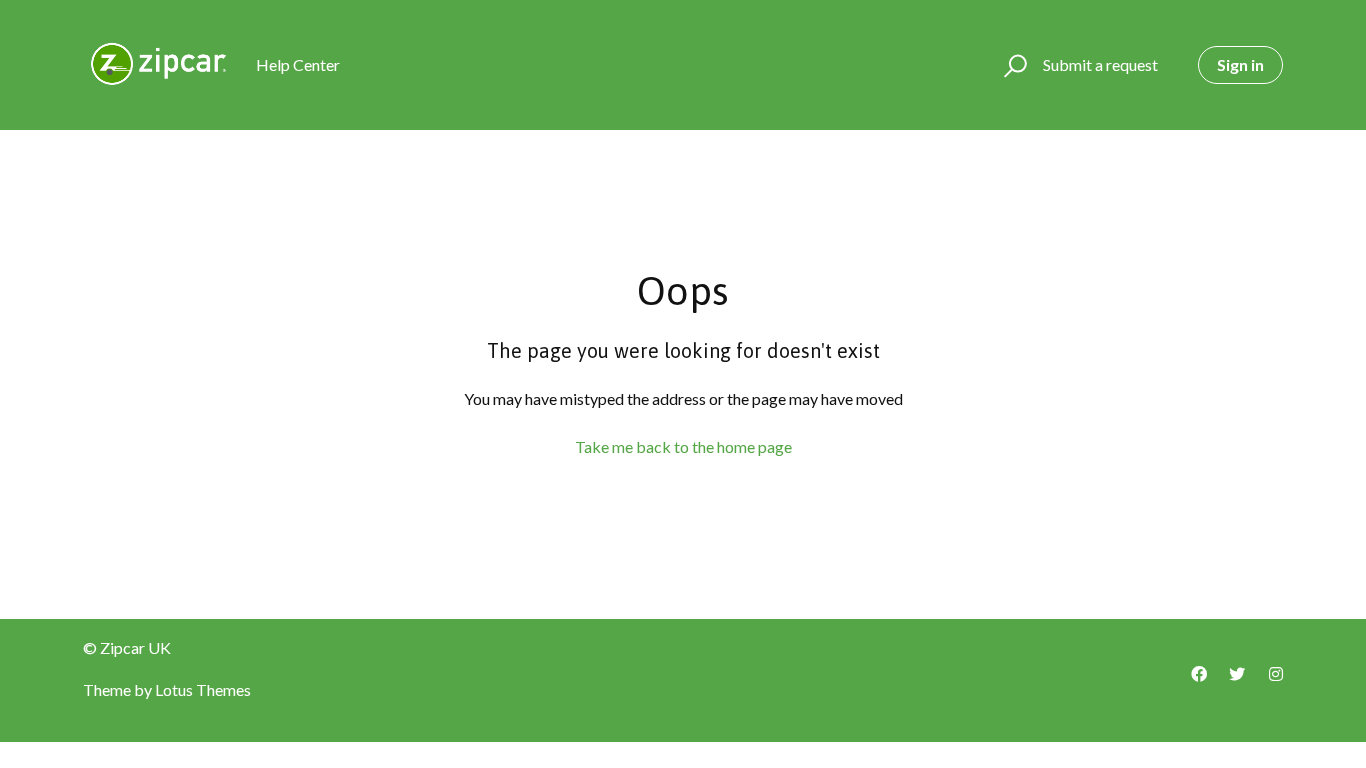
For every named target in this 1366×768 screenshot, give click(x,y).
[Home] (160, 65)
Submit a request (1100, 64)
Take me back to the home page (683, 446)
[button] (1012, 65)
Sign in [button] (1240, 64)
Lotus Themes (203, 689)
